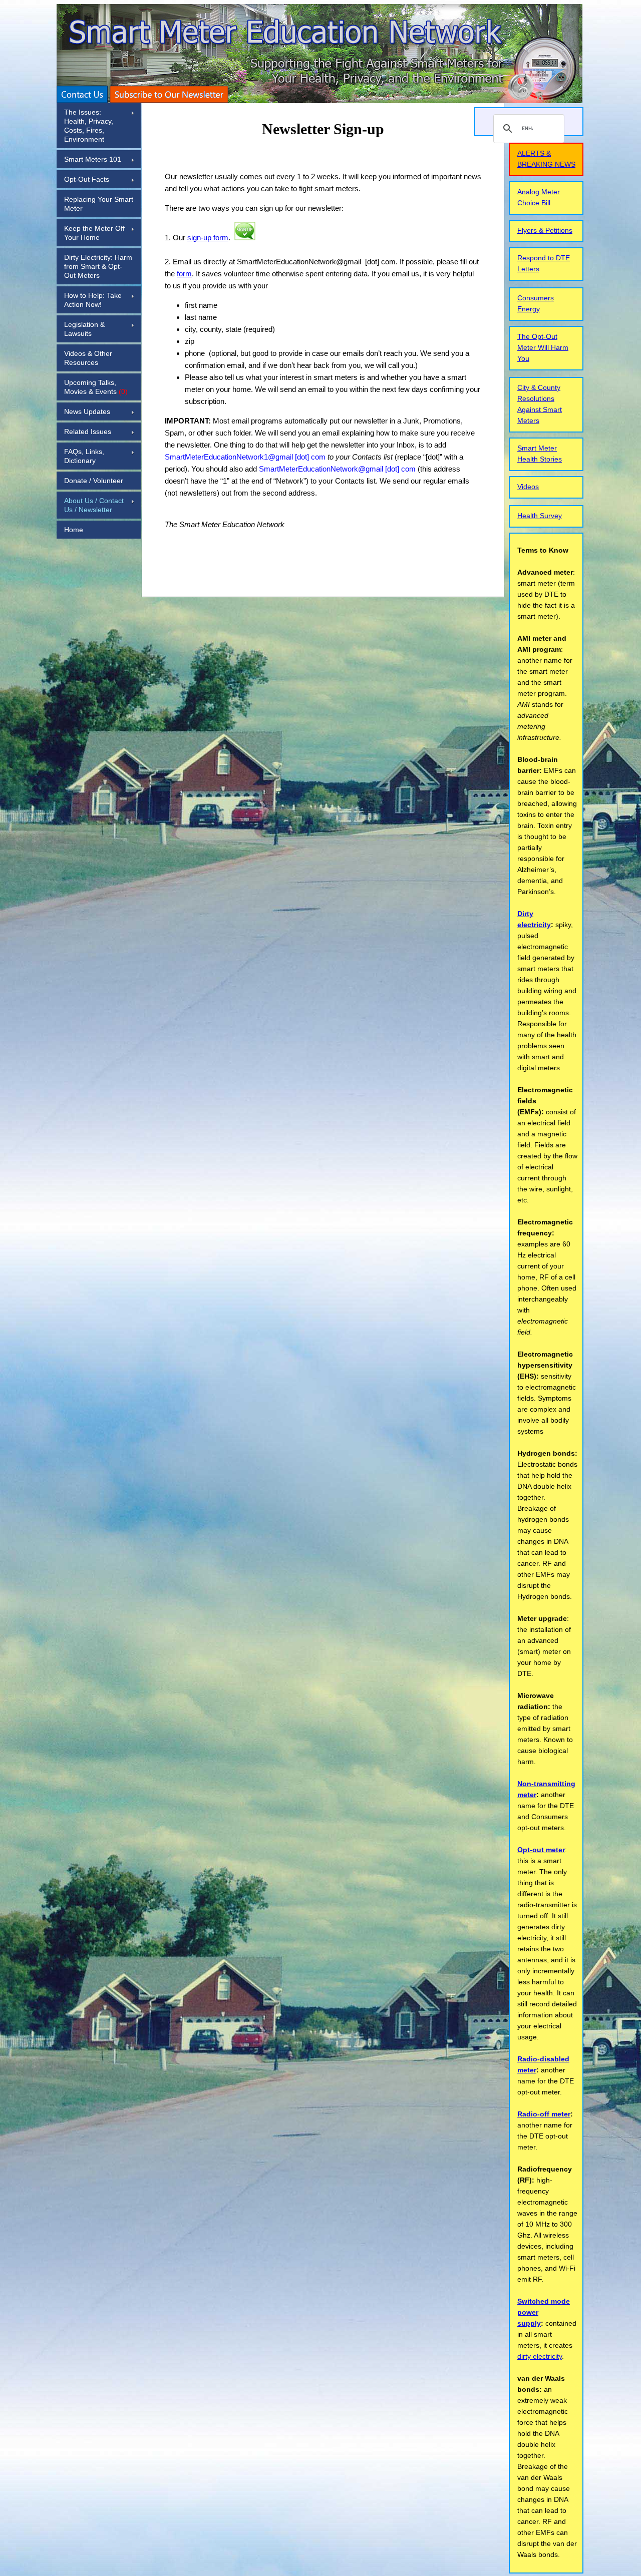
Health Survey (540, 516)
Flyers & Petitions (545, 230)
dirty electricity (540, 2356)
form (184, 274)
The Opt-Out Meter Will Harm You (543, 347)
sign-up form (208, 238)
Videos (528, 487)
